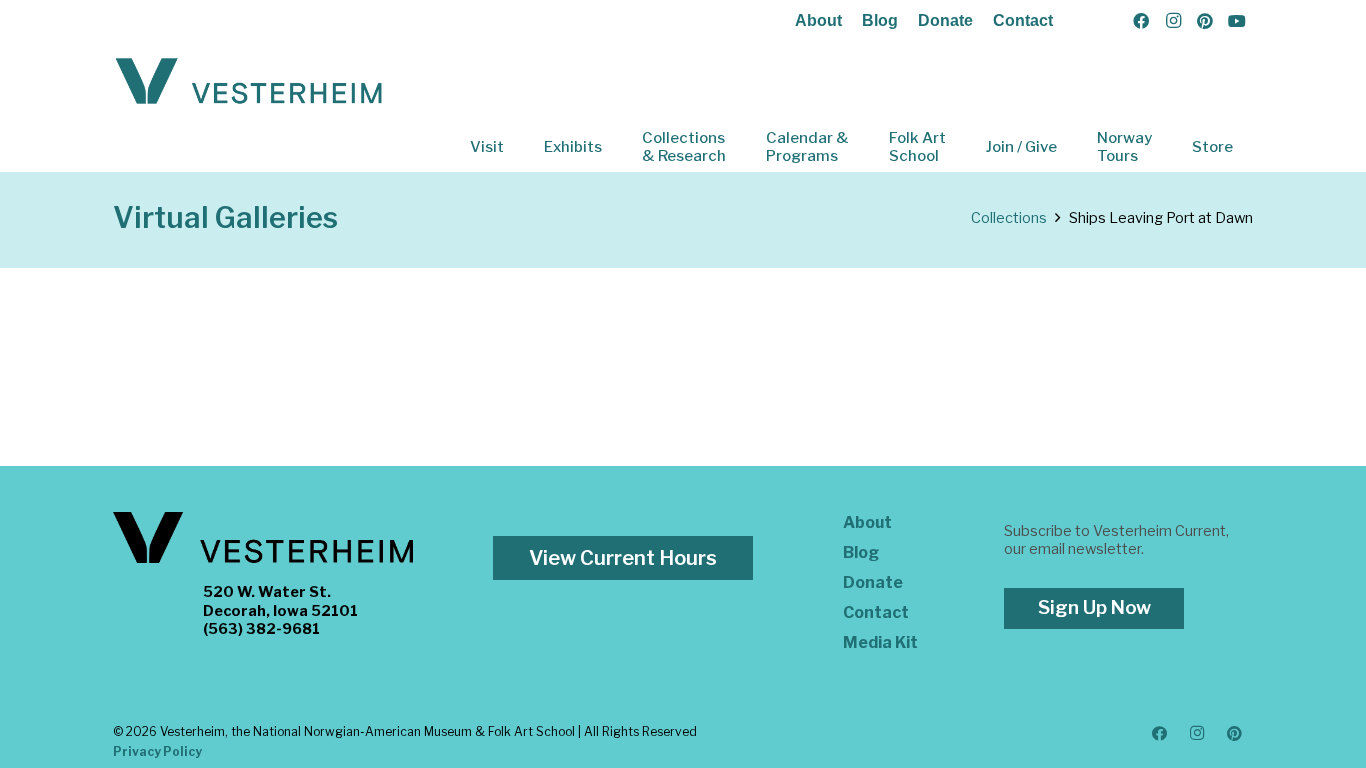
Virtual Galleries (225, 217)
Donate (945, 20)
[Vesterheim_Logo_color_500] (249, 82)
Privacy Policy (157, 751)
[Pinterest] (1205, 21)
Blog (880, 20)
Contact (1023, 20)
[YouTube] (1237, 21)
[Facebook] (1141, 21)
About (818, 20)
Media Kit (880, 642)
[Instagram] (1173, 21)
